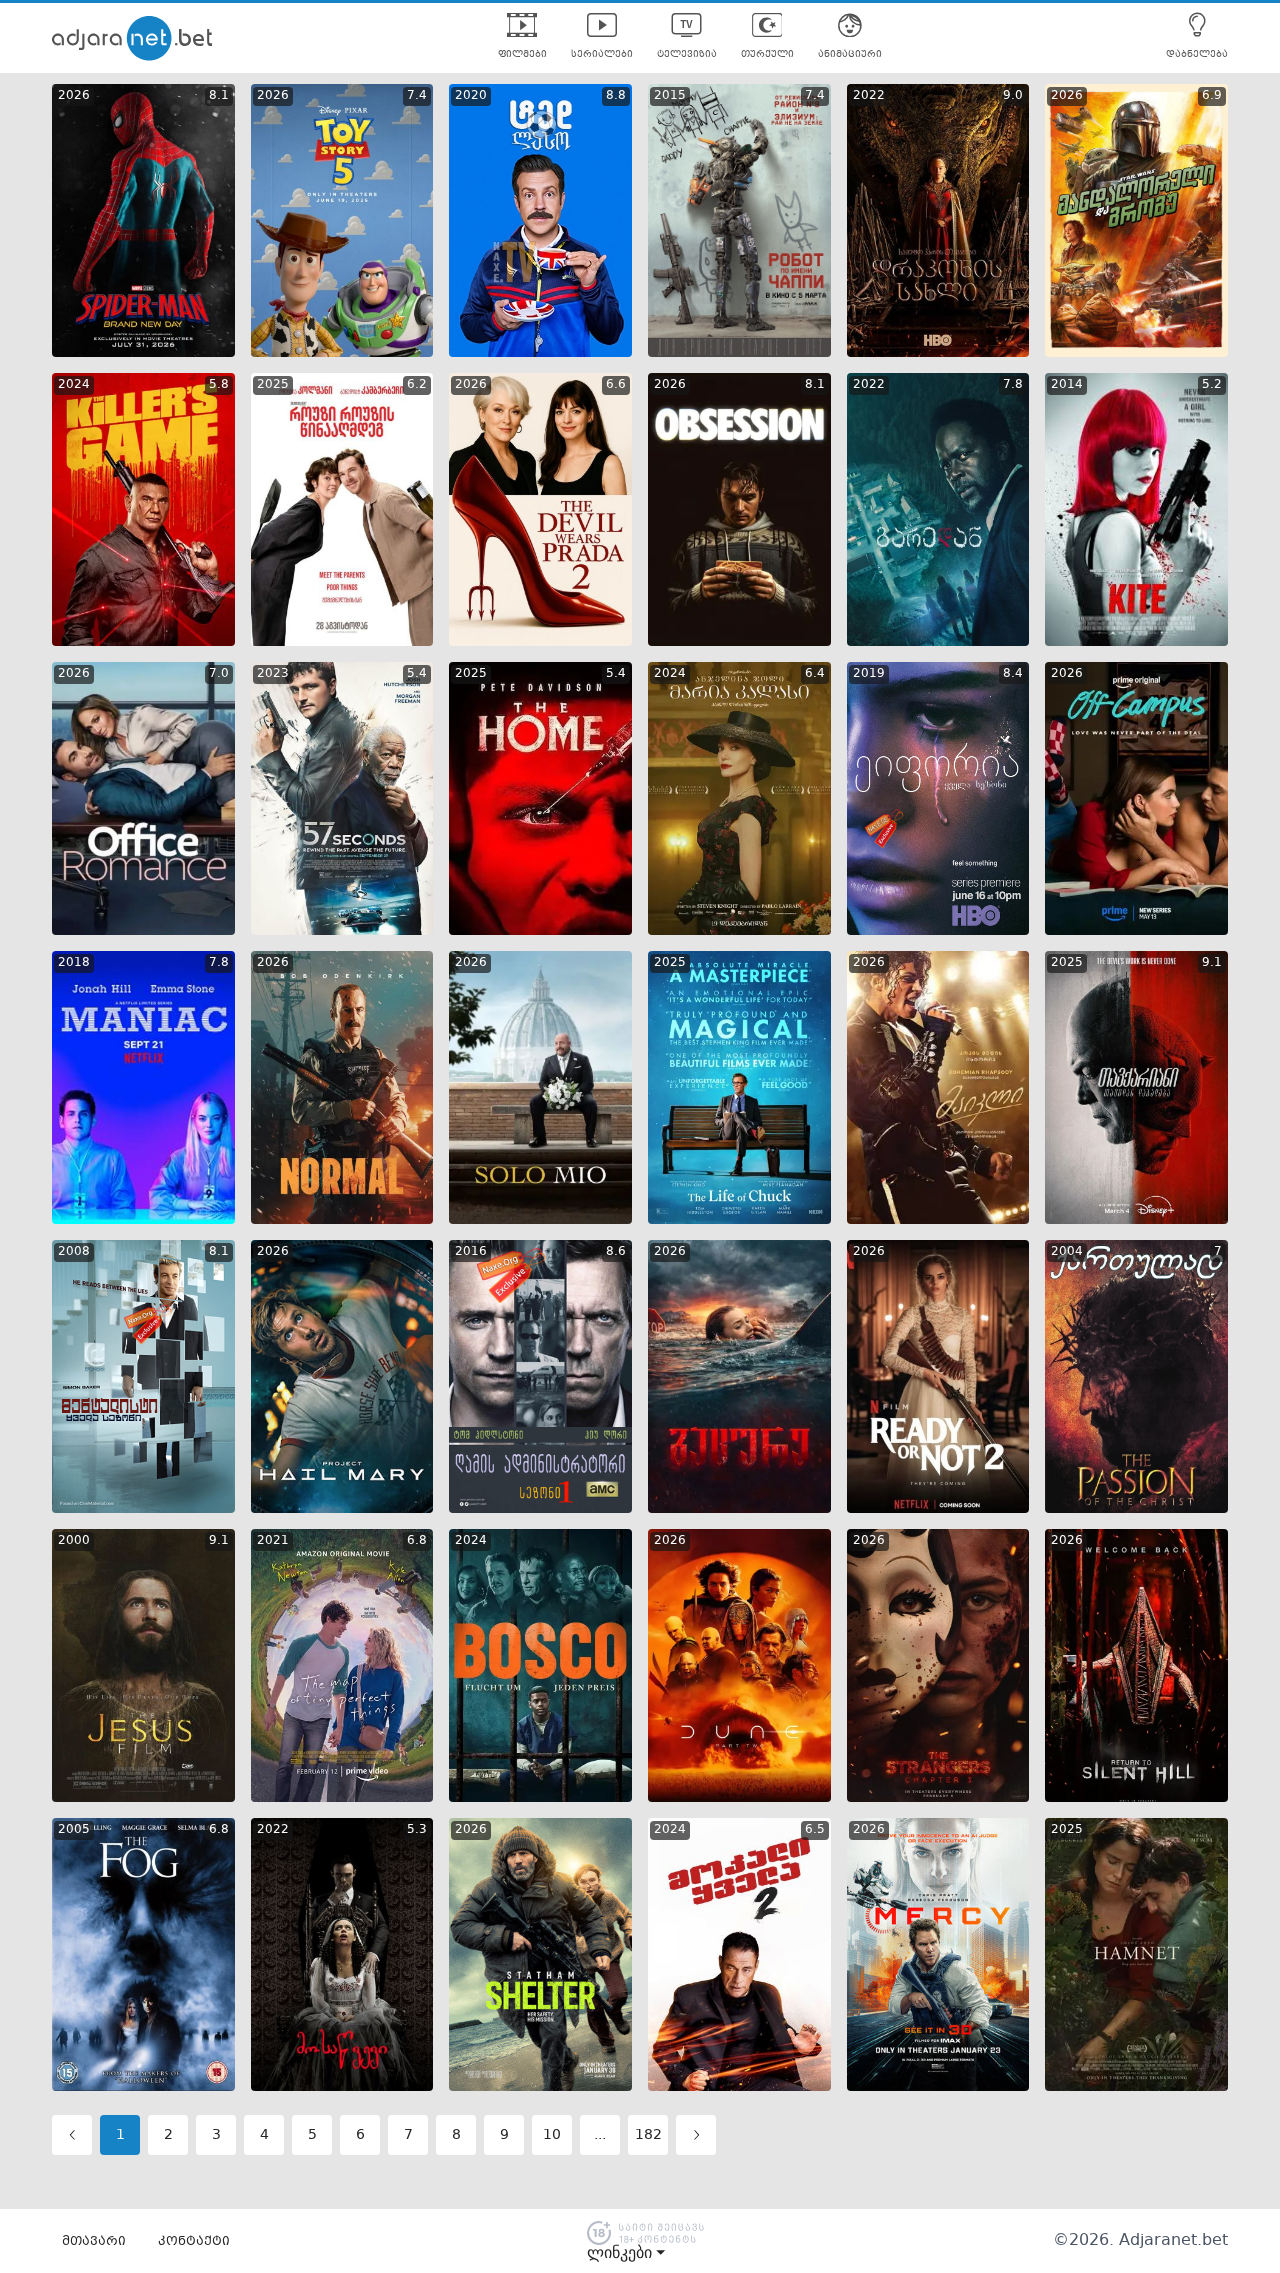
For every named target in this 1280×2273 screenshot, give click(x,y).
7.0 (219, 674)
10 (552, 2135)
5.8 (219, 385)
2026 (74, 96)
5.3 (417, 1830)
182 (648, 2135)
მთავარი (94, 2242)
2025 (273, 385)
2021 (273, 1541)
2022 (869, 96)
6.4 (815, 674)
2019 (869, 674)
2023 (273, 674)
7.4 (417, 96)
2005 (74, 1830)
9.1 (1212, 963)
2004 (1067, 1252)
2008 (74, 1252)
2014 (1067, 385)
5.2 (1212, 385)
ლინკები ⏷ (626, 2253)
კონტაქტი (194, 2242)
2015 (670, 96)
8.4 (1013, 674)
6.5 (815, 1830)
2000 (74, 1541)
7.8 (1013, 385)
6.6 (616, 385)
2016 (471, 1252)
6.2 (417, 385)
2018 (74, 963)
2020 (471, 96)
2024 (74, 385)
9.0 (1013, 96)
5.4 (417, 674)
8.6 (616, 1252)
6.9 (1212, 96)
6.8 (417, 1541)
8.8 (616, 96)
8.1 (219, 96)
